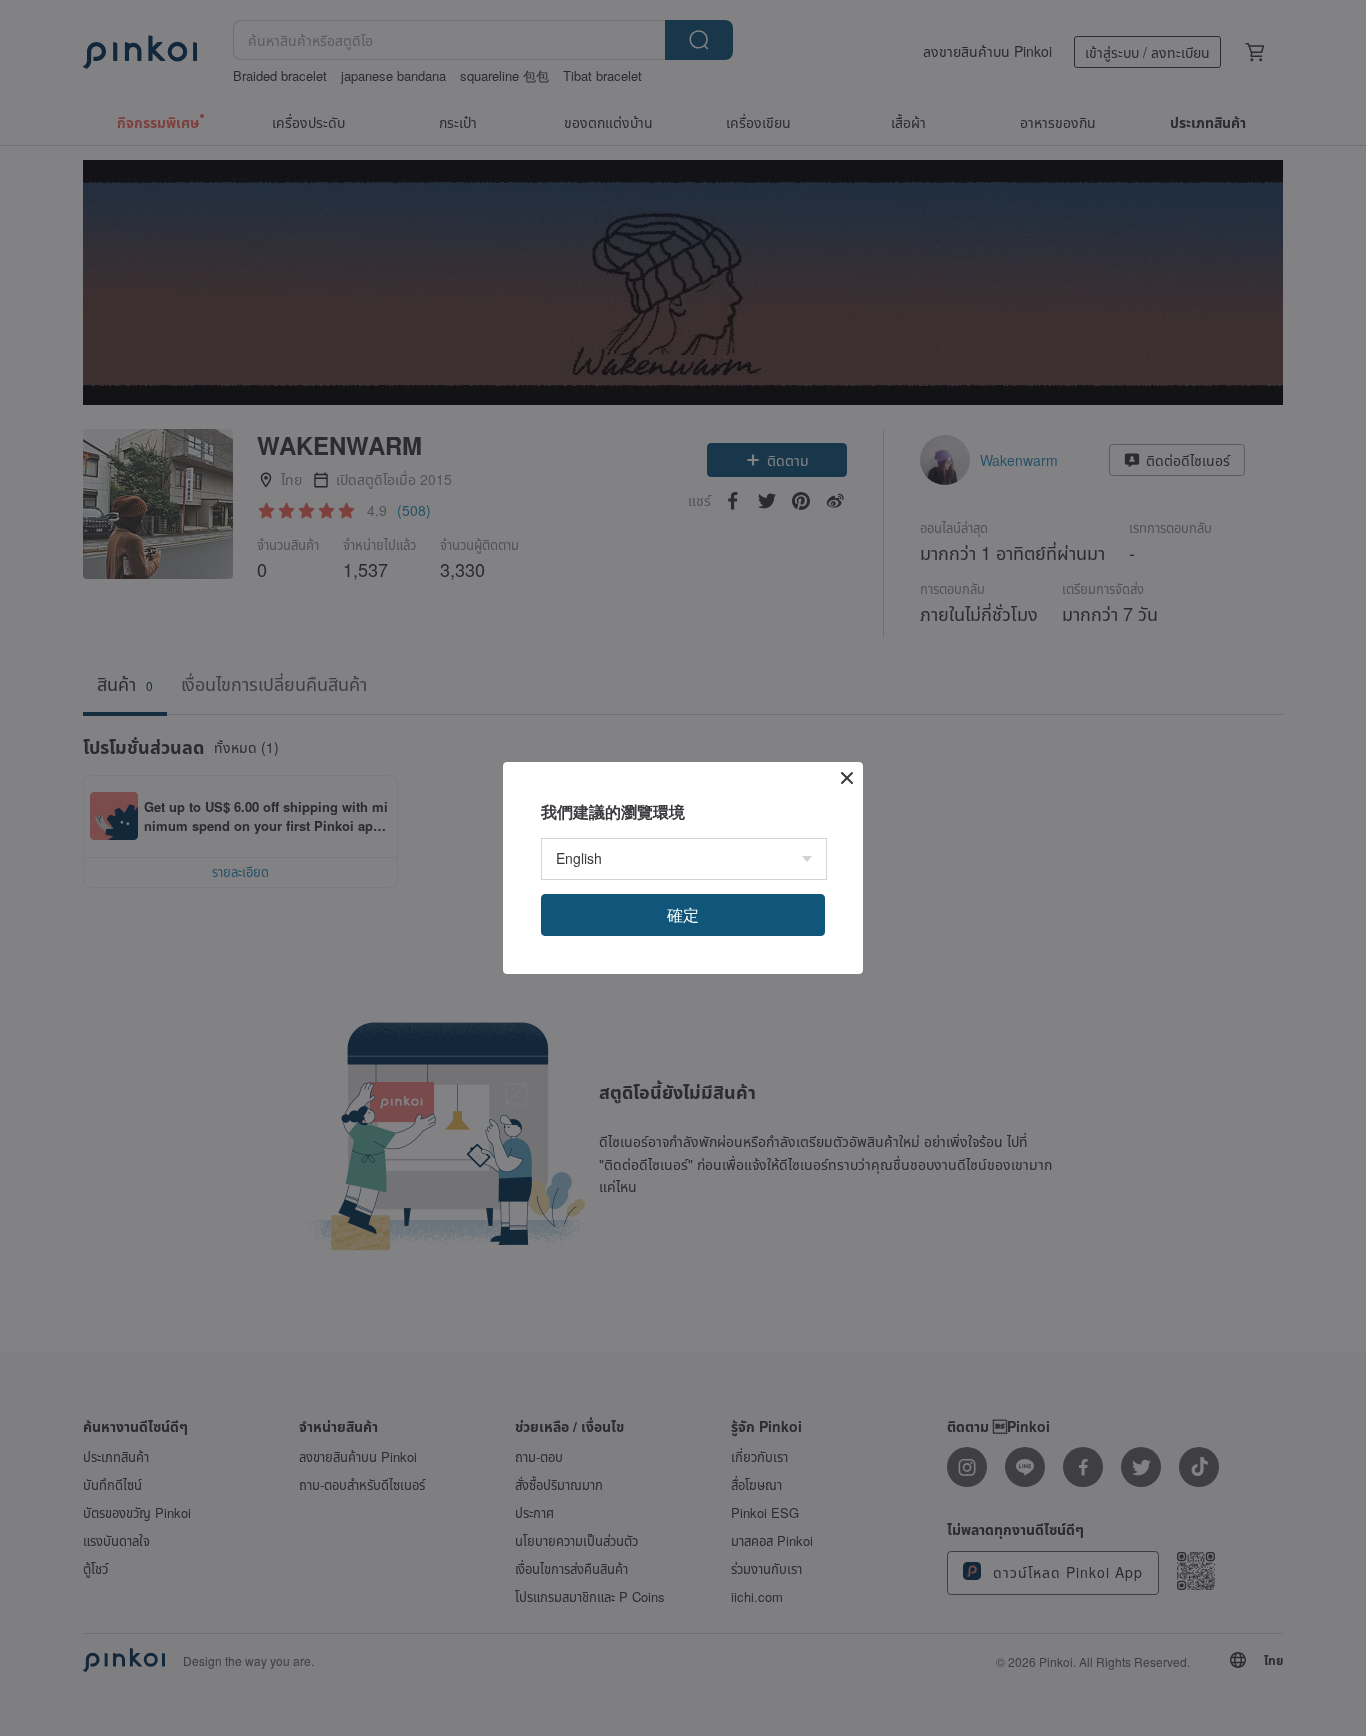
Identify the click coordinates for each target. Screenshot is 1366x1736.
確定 (683, 914)
